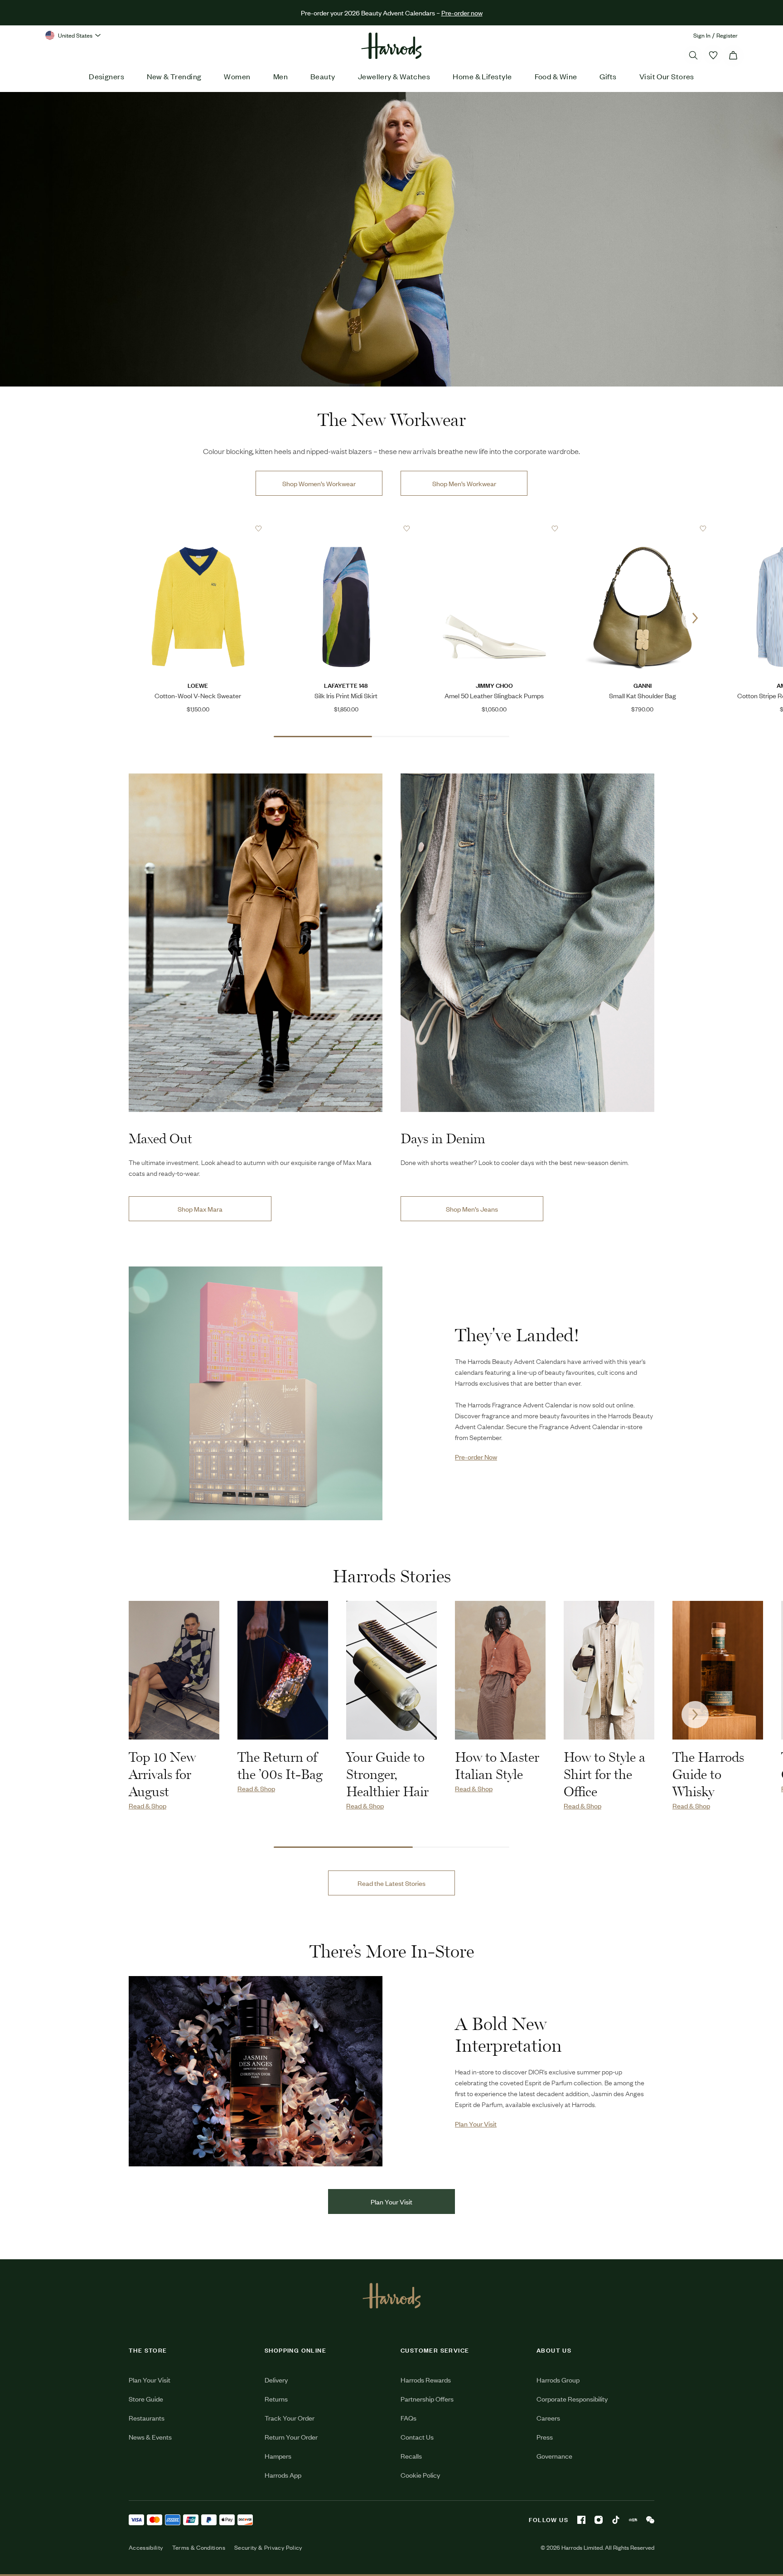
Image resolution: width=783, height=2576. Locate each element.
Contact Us (417, 2437)
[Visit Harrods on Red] (633, 2520)
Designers (106, 76)
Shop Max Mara (200, 1209)
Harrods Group (558, 2380)
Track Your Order (290, 2418)
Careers (548, 2418)
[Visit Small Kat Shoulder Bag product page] (643, 528)
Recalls (411, 2456)
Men (280, 76)
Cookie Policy (420, 2475)
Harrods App (283, 2475)
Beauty (323, 76)
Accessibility (146, 2547)
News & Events (150, 2437)
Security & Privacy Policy (268, 2547)
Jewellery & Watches (394, 76)
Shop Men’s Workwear (464, 483)
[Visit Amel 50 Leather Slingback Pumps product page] (494, 528)
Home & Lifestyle (482, 76)
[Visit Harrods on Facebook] (581, 2520)
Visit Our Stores (667, 76)
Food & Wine (556, 76)
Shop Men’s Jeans (472, 1209)
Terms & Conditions (199, 2547)
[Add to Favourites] (259, 529)
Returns (276, 2399)
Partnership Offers (427, 2399)
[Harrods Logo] (392, 2296)
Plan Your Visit (391, 2201)
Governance (554, 2456)
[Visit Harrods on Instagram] (599, 2520)
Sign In (702, 35)
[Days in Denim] (527, 943)
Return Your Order (291, 2437)
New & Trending (174, 76)
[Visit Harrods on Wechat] (650, 2520)
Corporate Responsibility (572, 2399)
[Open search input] (693, 55)
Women (237, 76)
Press (545, 2437)
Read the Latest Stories (391, 1883)
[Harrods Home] (391, 46)
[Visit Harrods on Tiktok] (616, 2520)
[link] (391, 239)
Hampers (278, 2456)
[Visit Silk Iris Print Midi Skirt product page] (346, 528)
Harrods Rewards (426, 2380)
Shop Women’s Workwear (319, 483)
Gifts (608, 76)
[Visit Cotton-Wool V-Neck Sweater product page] (198, 528)
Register (727, 35)
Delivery (276, 2380)
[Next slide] (695, 618)
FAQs (408, 2418)
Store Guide (146, 2399)
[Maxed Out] (256, 943)
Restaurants (147, 2418)
